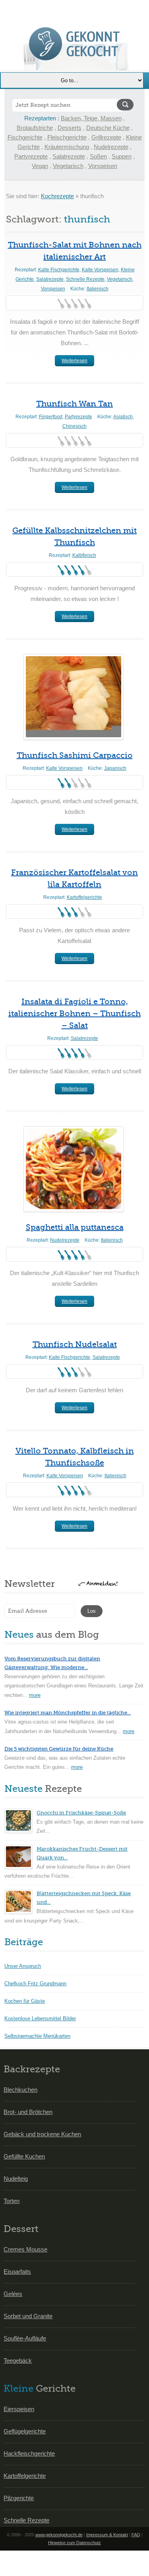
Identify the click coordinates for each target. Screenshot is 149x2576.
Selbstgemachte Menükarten (37, 2036)
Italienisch (98, 289)
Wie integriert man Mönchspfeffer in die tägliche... (68, 1713)
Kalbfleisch (84, 555)
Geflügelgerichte (25, 2431)
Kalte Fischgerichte (59, 270)
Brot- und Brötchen (28, 2112)
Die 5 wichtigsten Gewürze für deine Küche (59, 1749)
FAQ (136, 2535)
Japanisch (115, 768)
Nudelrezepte (111, 147)
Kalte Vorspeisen (100, 270)
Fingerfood (51, 417)
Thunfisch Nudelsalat (75, 1344)
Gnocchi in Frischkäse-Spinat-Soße (81, 1813)
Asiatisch (123, 417)
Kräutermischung (67, 147)
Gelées (13, 2294)
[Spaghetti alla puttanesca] (74, 1169)
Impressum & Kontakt (107, 2535)
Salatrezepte (69, 156)
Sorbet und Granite (28, 2316)
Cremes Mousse (25, 2249)
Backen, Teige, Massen (91, 118)
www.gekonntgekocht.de (59, 2535)
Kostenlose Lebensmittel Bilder (40, 2018)
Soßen (98, 156)
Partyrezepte (31, 156)
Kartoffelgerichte (84, 897)
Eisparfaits (17, 2272)
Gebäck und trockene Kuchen (42, 2134)
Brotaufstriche (35, 128)
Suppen (122, 156)
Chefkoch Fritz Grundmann (35, 1984)
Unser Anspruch (23, 1966)
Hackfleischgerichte (29, 2453)
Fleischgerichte (67, 137)
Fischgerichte (25, 137)
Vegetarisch (68, 166)
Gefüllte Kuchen (24, 2156)
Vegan (40, 166)
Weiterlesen (74, 361)
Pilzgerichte (19, 2498)
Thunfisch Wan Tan (74, 404)
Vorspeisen (103, 166)
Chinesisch (74, 426)
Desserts (70, 128)
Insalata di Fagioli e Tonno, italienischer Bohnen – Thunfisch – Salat (74, 1014)
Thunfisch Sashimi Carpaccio (75, 755)
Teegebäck (18, 2361)
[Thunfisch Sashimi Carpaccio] (74, 697)
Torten (12, 2201)
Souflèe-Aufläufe (25, 2338)
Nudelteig (16, 2179)
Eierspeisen (19, 2409)
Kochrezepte (57, 196)
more (35, 1695)
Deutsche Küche (108, 128)
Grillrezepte (106, 137)
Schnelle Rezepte (85, 279)
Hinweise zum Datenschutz (74, 2543)
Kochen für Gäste (25, 2001)
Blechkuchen (20, 2090)
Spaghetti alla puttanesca (75, 1227)
